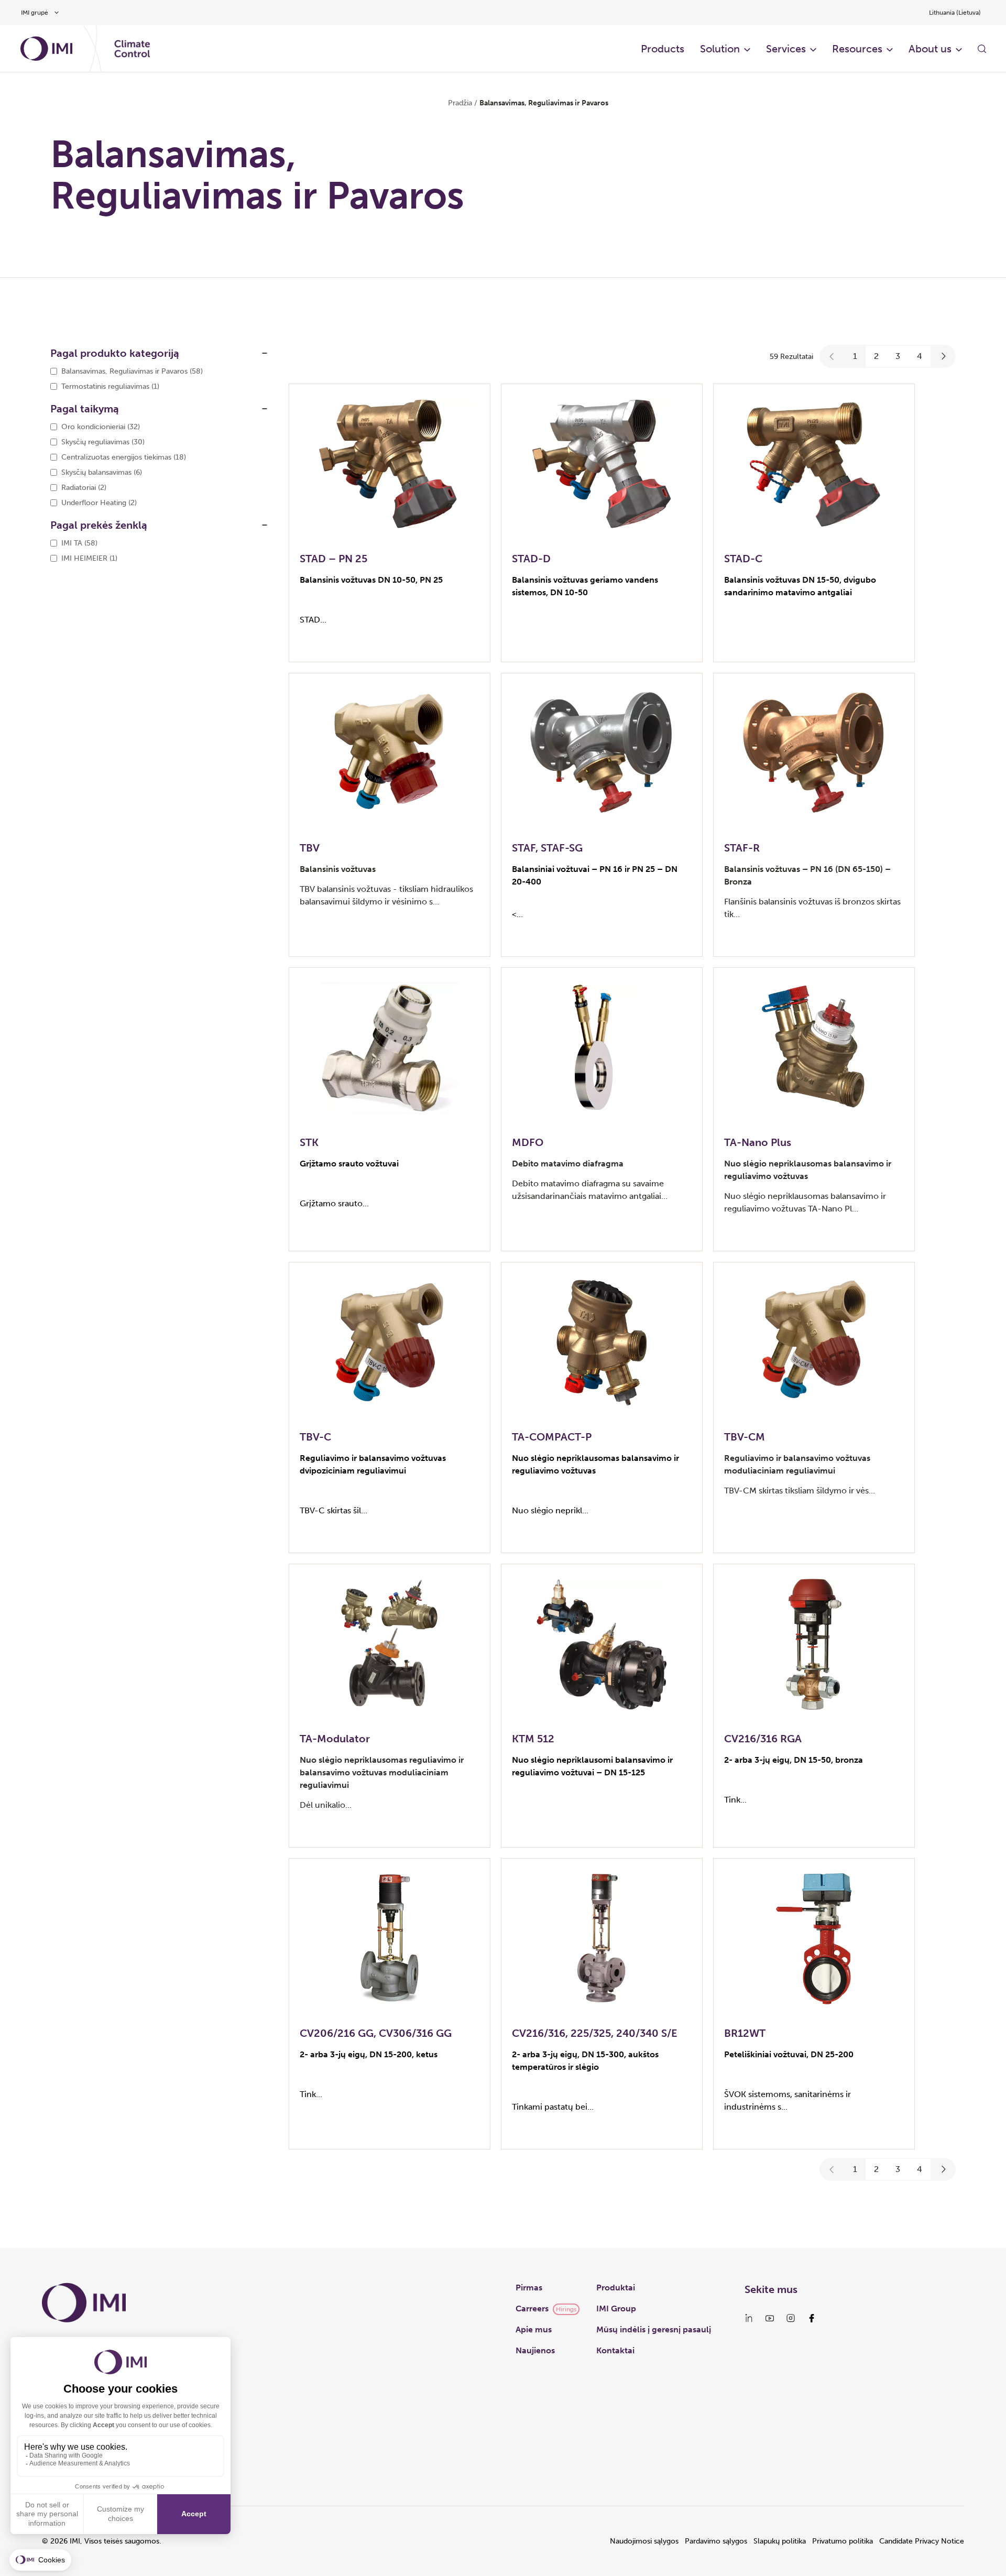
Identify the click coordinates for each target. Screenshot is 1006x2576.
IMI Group (616, 2308)
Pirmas (529, 2288)
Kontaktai (615, 2350)
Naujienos (535, 2350)
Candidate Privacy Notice (922, 2541)
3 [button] (898, 356)
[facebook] (812, 2318)
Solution (720, 49)
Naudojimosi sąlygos (644, 2541)
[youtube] (770, 2318)
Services (786, 49)
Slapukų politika (780, 2541)
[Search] (982, 49)
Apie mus (534, 2329)
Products (663, 49)
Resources (857, 49)
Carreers (532, 2308)
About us (930, 49)
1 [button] (855, 356)
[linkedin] (749, 2318)
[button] (832, 356)
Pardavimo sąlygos (716, 2541)
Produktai (616, 2288)
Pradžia (460, 103)
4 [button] (920, 356)
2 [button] (876, 356)
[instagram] (791, 2318)
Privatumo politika (843, 2541)
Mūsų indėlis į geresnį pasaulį (654, 2329)
